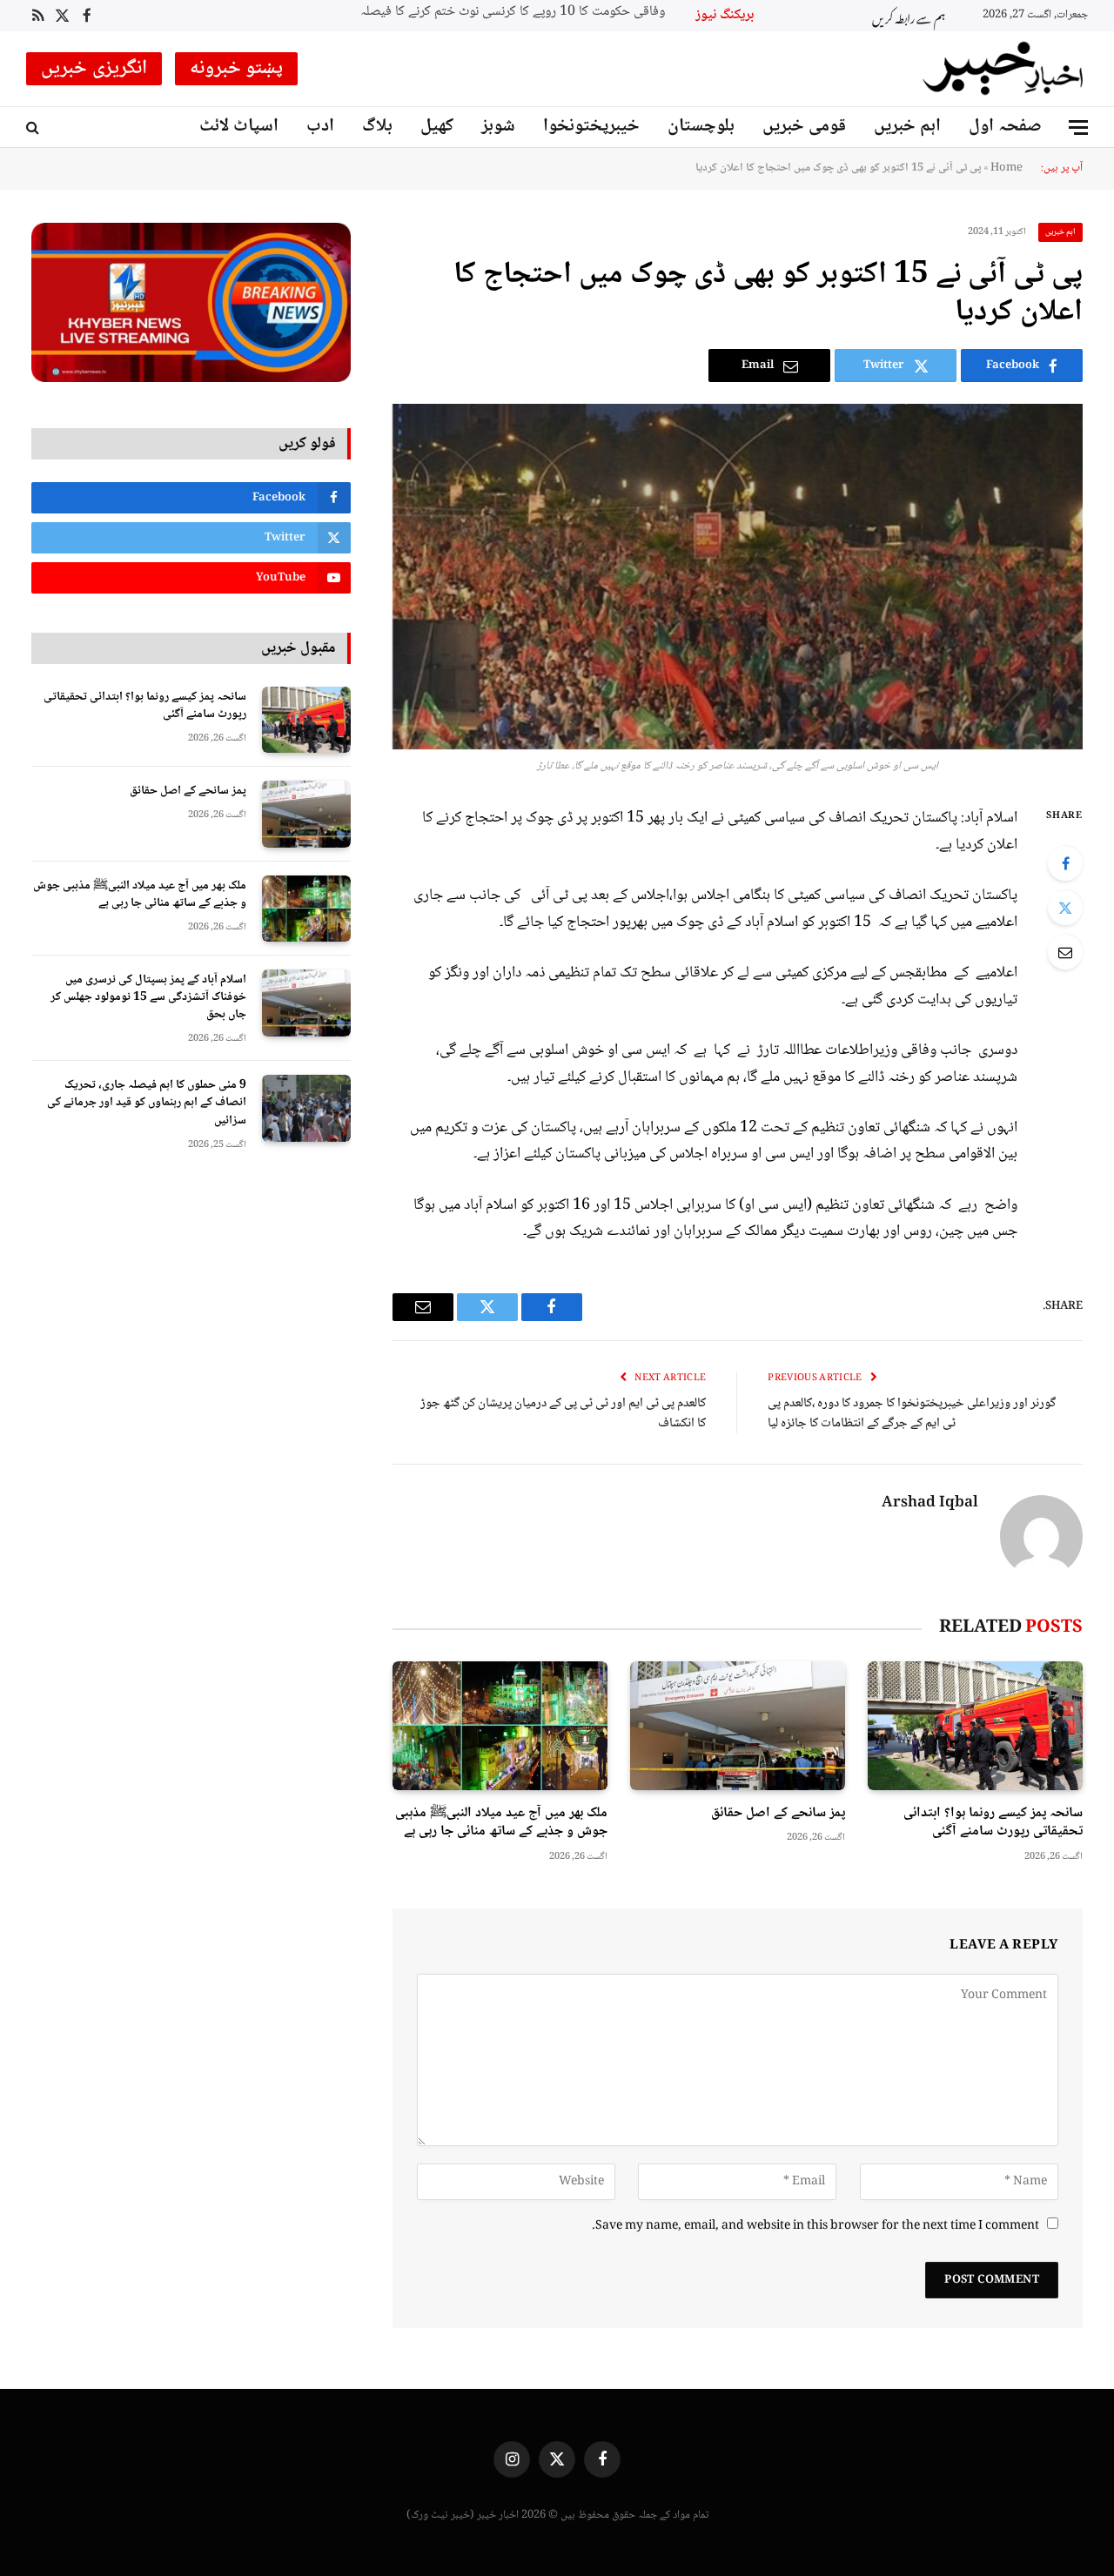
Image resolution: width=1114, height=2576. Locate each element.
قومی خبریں (804, 127)
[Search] (34, 127)
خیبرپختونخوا (591, 127)
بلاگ (377, 127)
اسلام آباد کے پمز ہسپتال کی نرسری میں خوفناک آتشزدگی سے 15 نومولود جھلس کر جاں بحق (148, 997)
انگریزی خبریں (94, 69)
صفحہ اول (1005, 127)
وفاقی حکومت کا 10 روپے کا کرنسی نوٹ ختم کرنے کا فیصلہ (513, 13)
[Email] (1065, 952)
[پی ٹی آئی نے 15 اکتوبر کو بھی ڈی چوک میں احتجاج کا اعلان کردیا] (738, 577)
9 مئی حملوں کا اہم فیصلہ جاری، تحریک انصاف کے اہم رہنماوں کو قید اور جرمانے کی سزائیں (147, 1103)
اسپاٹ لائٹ (239, 127)
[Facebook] (1065, 863)
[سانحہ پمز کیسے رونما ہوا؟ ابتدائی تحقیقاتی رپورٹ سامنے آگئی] (975, 1725)
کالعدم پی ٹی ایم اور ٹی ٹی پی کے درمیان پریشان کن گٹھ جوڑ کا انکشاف (563, 1414)
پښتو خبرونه (237, 69)
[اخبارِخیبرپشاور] (1003, 69)
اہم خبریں (907, 127)
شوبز (498, 127)
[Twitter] (1065, 908)
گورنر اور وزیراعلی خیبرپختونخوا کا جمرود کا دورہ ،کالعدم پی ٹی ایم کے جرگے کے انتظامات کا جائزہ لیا (912, 1414)
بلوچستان (701, 127)
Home (1007, 168)
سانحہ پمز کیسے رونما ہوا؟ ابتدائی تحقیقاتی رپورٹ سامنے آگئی (993, 1823)
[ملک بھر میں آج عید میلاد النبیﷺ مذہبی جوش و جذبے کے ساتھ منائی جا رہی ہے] (500, 1725)
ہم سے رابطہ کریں (909, 16)
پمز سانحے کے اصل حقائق (778, 1814)
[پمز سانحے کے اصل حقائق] (738, 1725)
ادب (320, 127)
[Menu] (1078, 127)
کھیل (437, 127)
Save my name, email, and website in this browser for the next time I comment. (815, 2226)
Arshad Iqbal (930, 1504)
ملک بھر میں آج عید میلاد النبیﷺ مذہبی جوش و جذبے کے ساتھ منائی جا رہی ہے (501, 1823)
